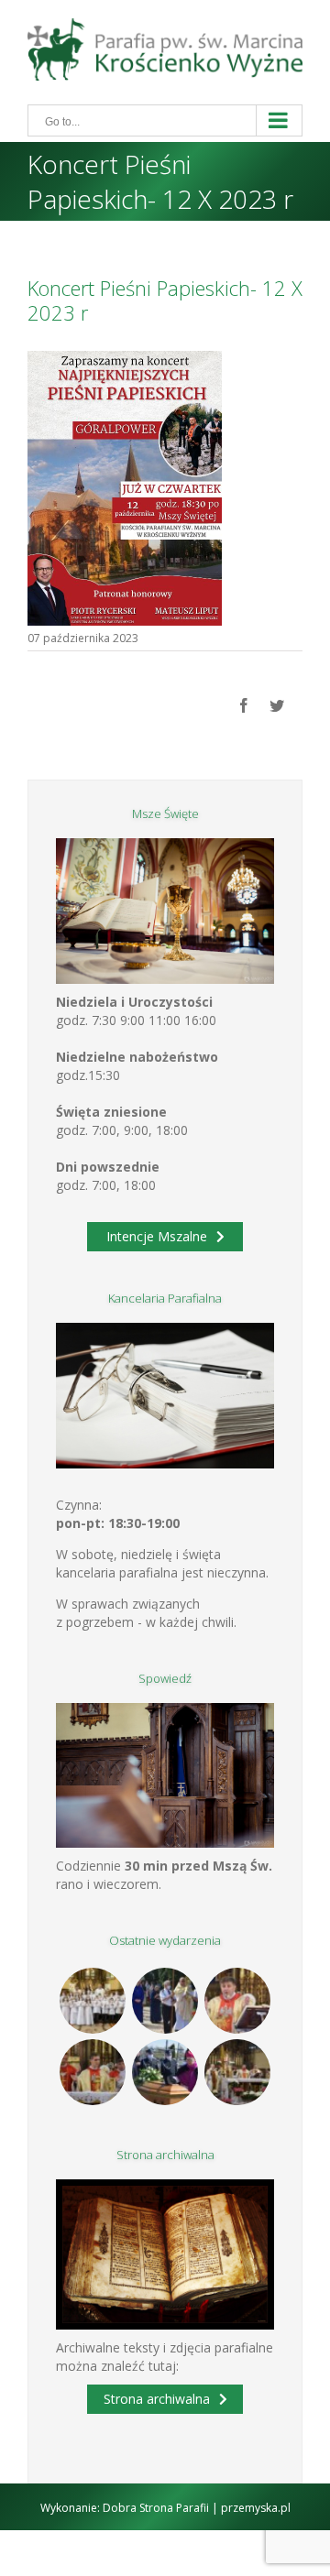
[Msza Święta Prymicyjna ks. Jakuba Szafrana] (93, 2072)
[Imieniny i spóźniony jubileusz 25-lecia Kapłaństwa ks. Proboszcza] (238, 2001)
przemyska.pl (256, 2508)
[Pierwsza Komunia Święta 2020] (93, 2001)
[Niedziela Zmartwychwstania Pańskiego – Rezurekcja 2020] (238, 2072)
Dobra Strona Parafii (156, 2508)
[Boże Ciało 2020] (165, 2001)
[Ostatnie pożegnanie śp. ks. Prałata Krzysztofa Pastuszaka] (165, 2072)
